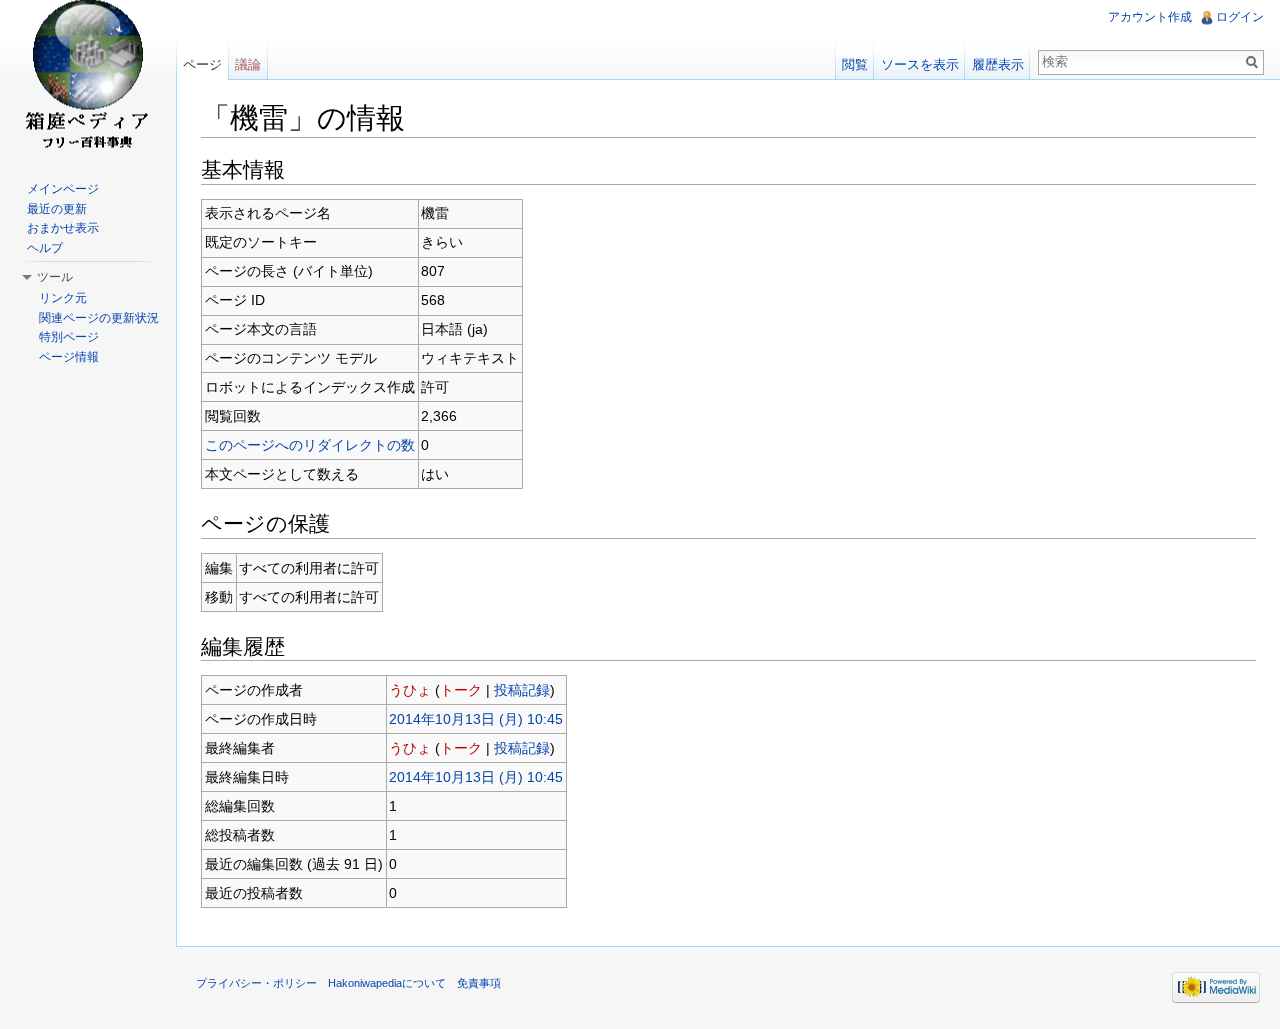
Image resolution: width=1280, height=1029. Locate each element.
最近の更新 (57, 209)
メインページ (63, 189)
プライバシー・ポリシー (256, 983)
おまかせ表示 (63, 228)
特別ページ (69, 337)
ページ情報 (69, 357)
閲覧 (855, 64)
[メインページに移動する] (88, 80)
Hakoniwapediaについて (387, 983)
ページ (202, 64)
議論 (248, 64)
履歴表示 (998, 64)
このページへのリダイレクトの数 (310, 445)
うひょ (410, 690)
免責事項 (479, 983)
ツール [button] (55, 277)
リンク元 (63, 298)
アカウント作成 (1150, 17)
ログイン (1240, 17)
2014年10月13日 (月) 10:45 (476, 719)
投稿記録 (522, 690)
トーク (461, 690)
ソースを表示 (920, 64)
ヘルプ (45, 248)
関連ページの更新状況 (99, 318)
